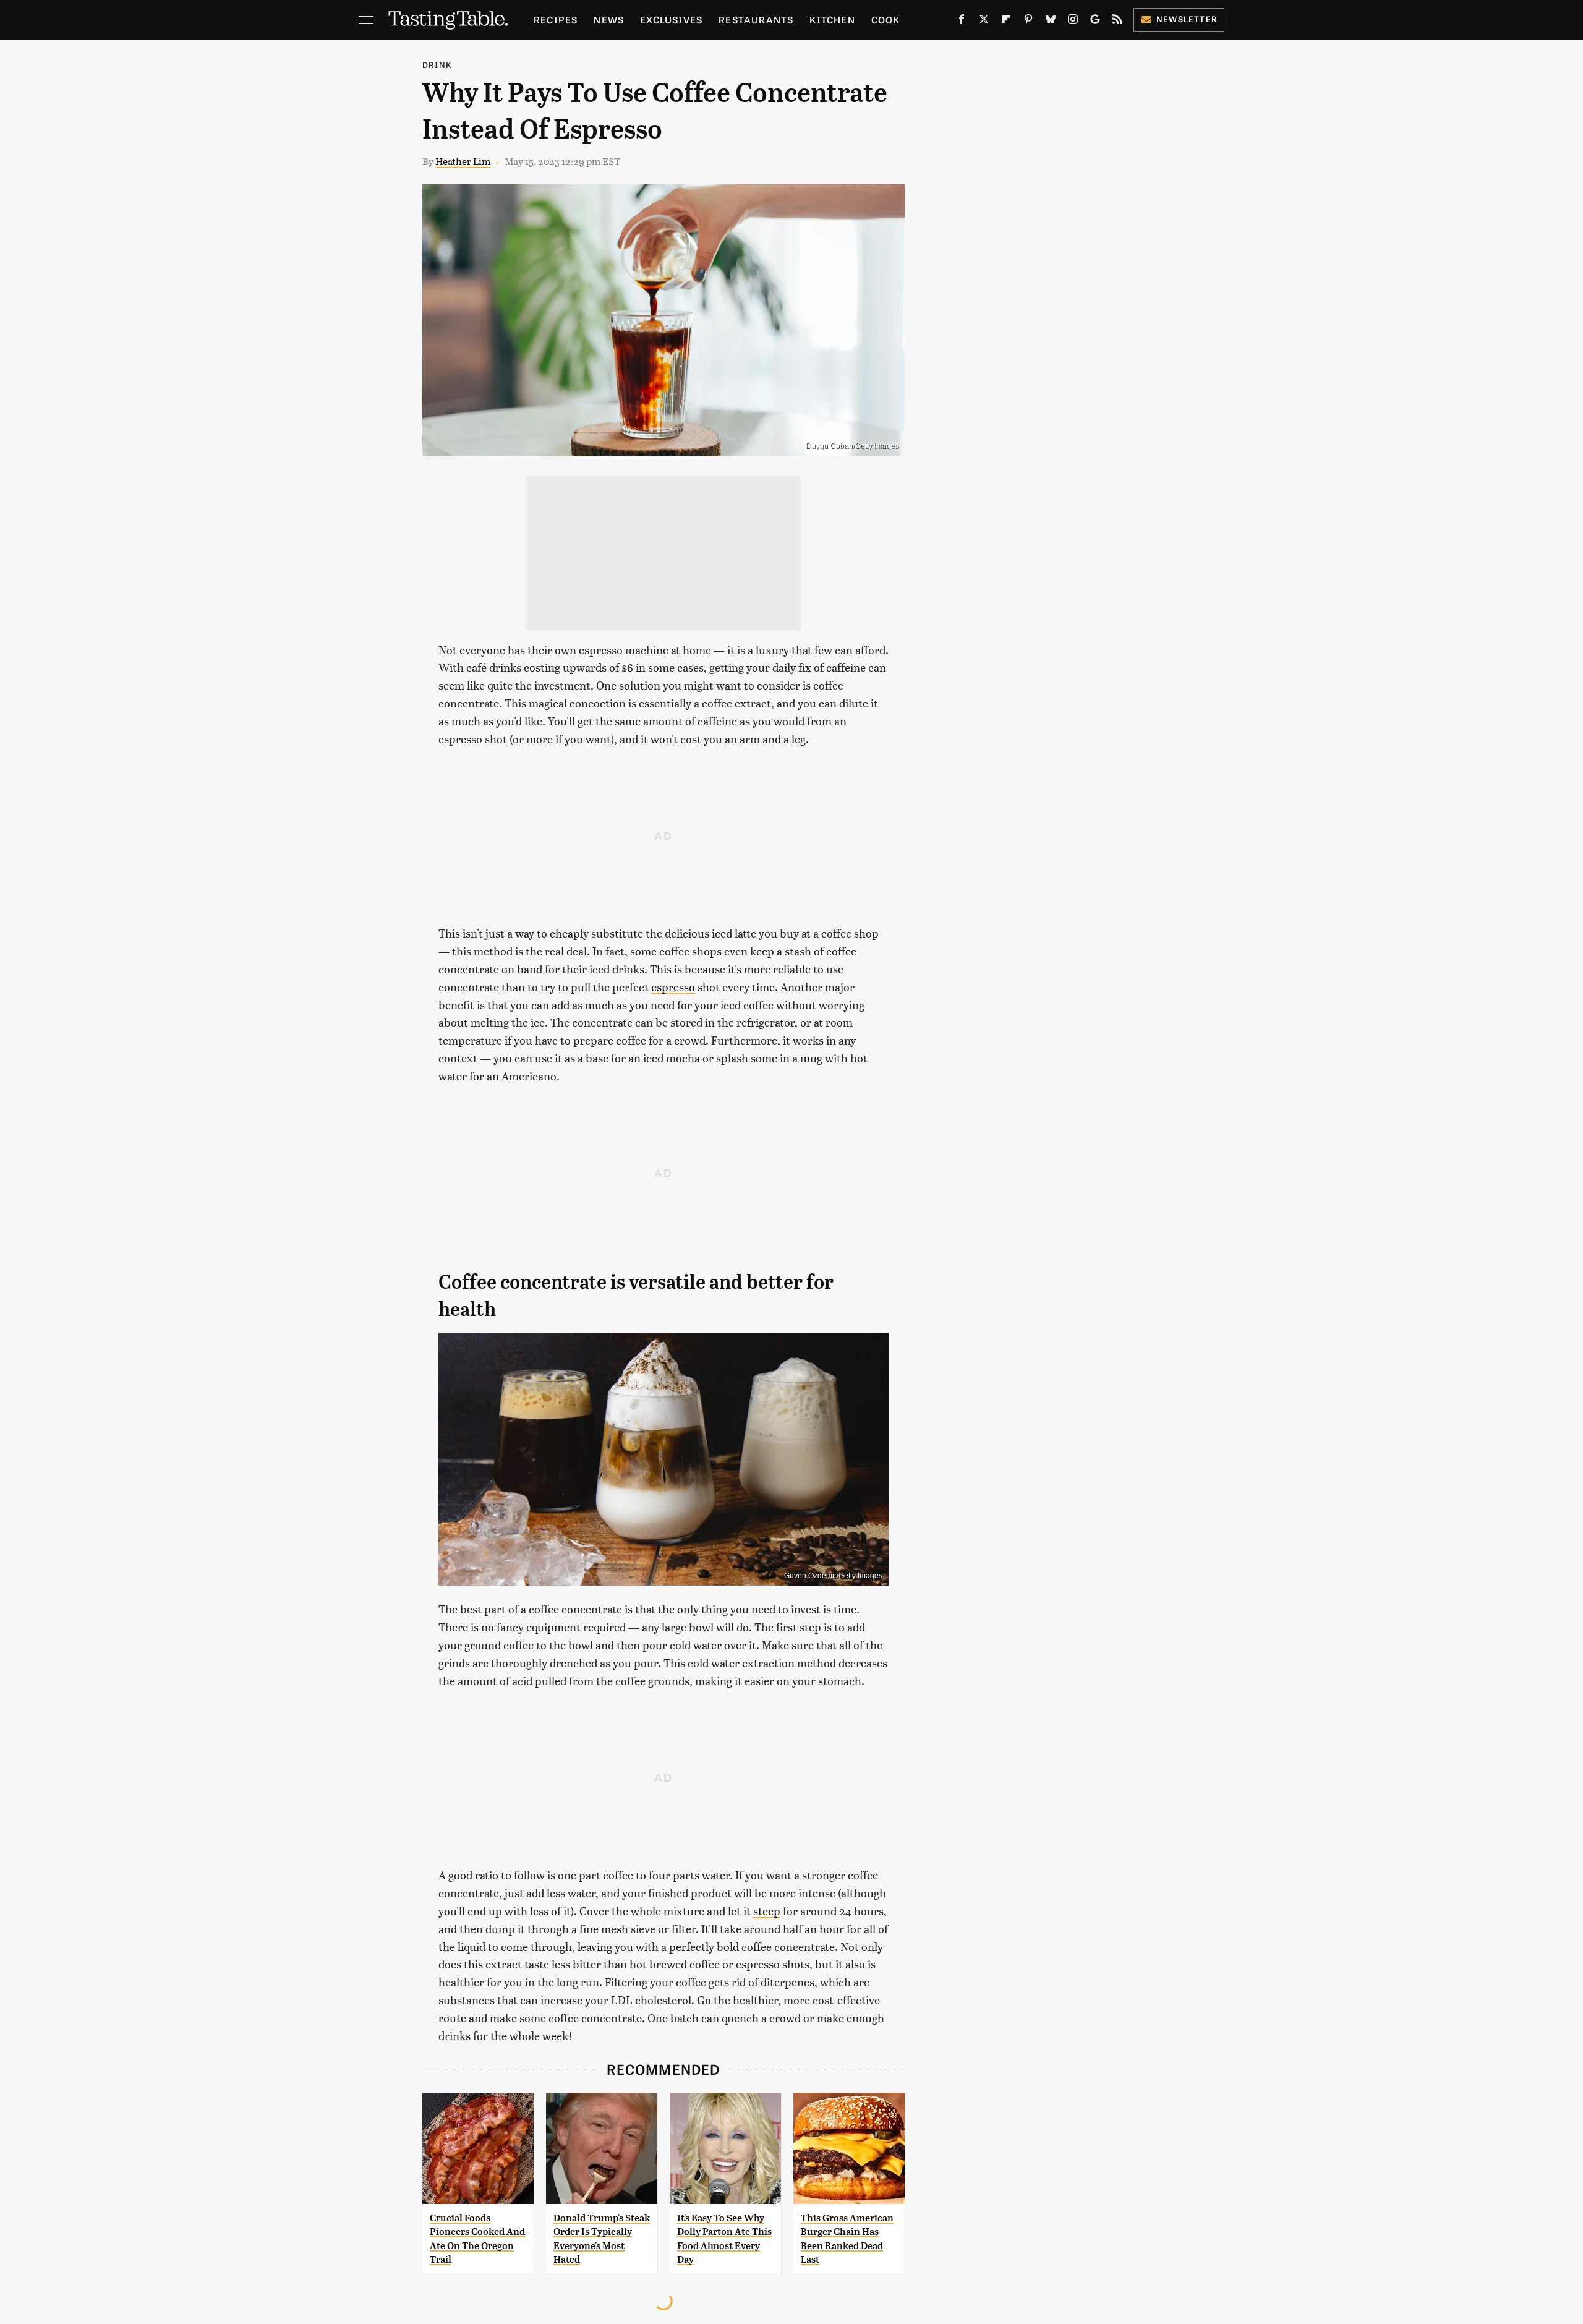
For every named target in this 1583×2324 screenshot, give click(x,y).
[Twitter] (984, 22)
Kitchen (832, 19)
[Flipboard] (1006, 22)
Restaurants (756, 19)
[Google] (1095, 22)
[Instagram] (1073, 22)
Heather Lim (463, 161)
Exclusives (671, 19)
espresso (673, 987)
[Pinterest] (1028, 22)
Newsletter (1187, 19)
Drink (437, 65)
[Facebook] (962, 22)
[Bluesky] (1051, 22)
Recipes (556, 19)
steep (767, 1911)
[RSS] (1117, 22)
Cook (886, 19)
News (609, 19)
